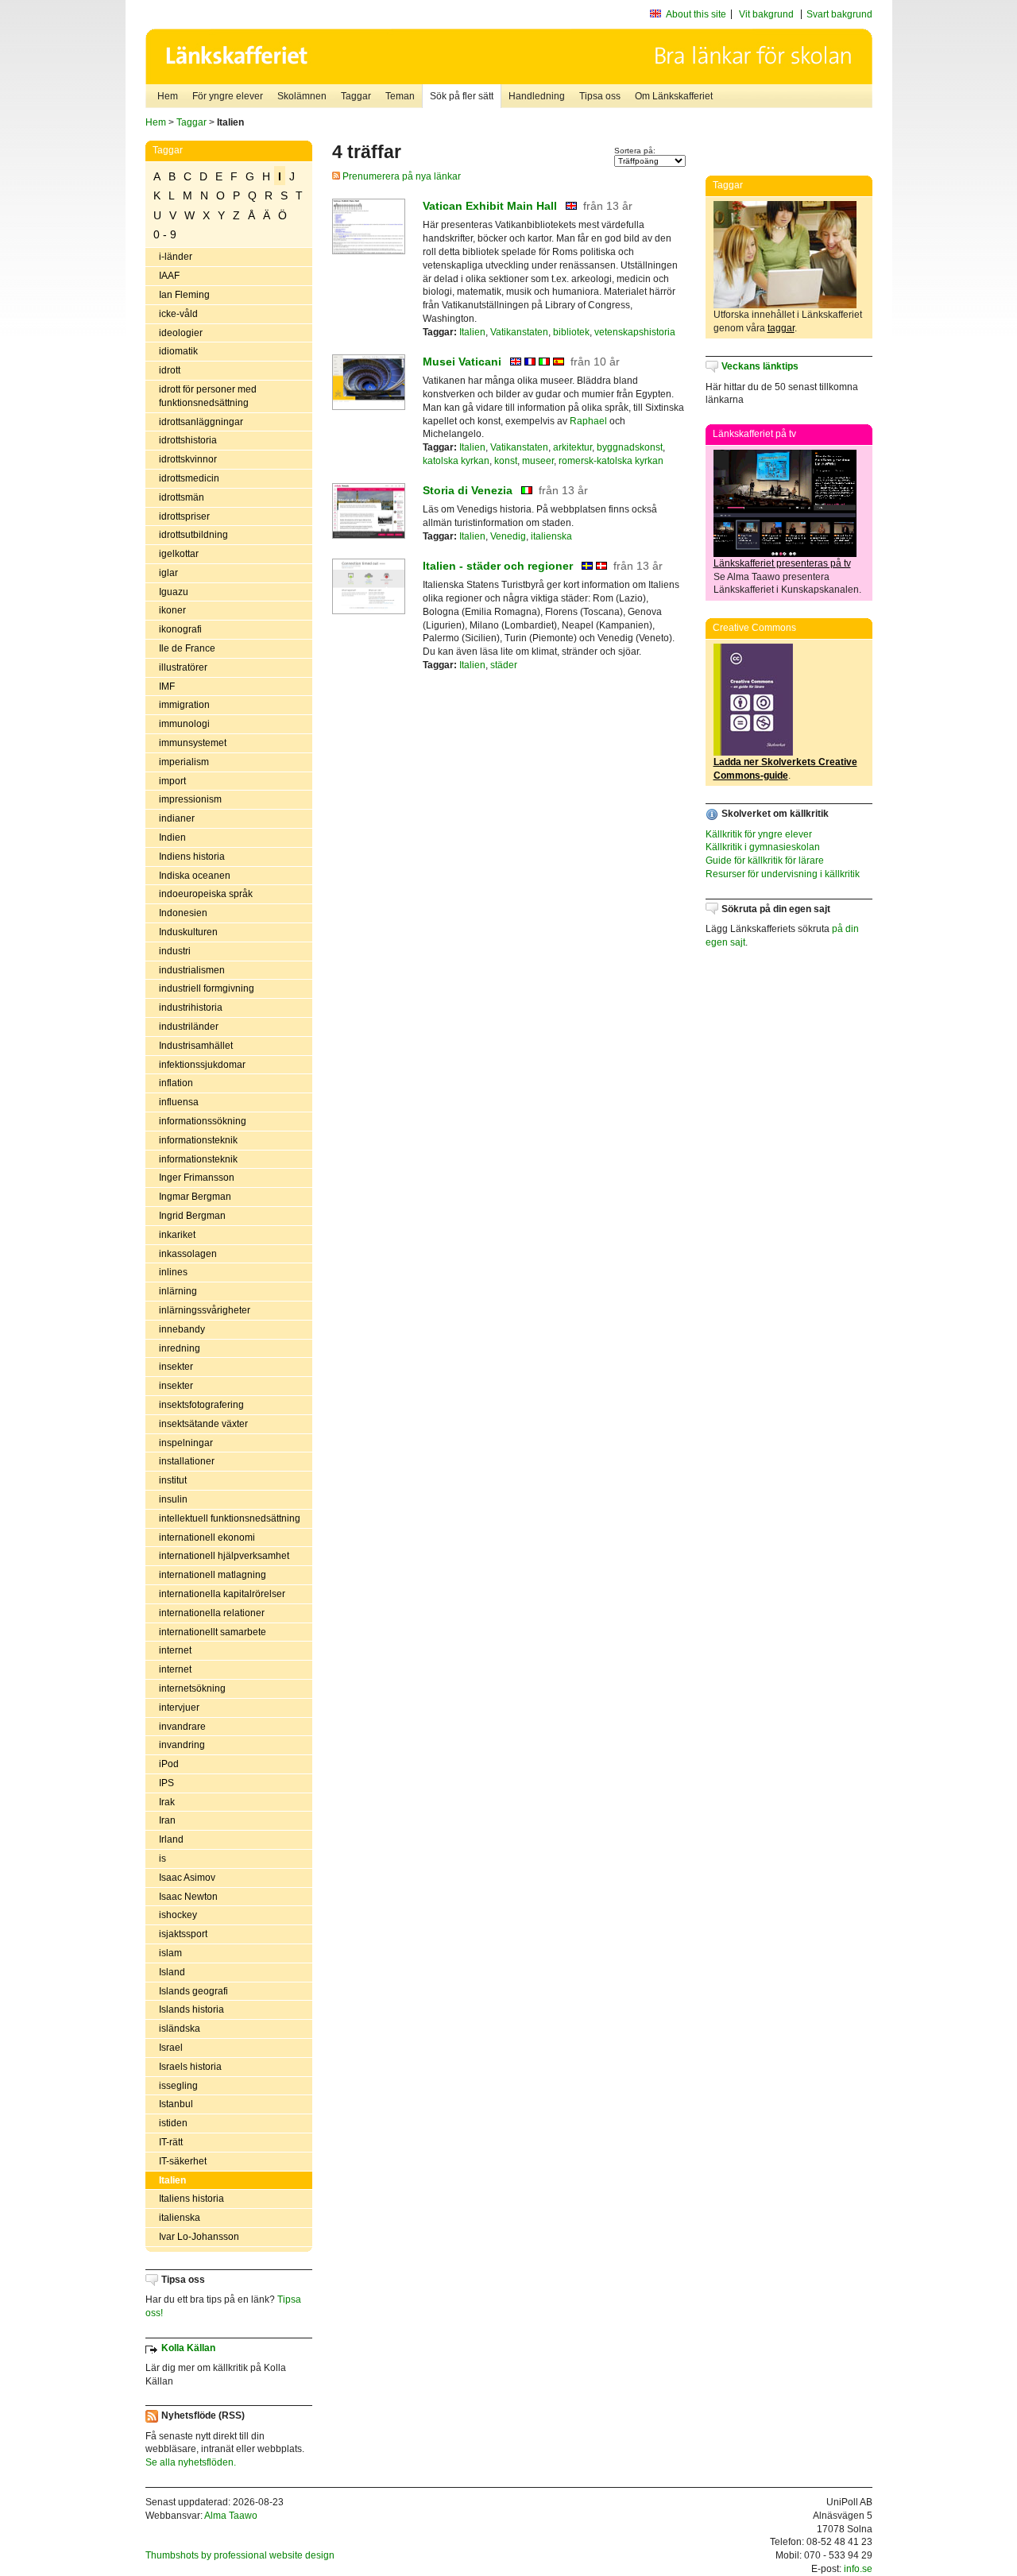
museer (538, 461)
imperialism (184, 762)
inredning (180, 1348)
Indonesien (183, 913)
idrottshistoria (188, 440)
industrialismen (192, 970)
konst (506, 461)
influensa (179, 1102)
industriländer (189, 1027)
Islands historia (191, 2009)
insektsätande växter (203, 1424)
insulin (173, 1499)
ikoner (172, 610)
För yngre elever (228, 96)
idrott (170, 370)
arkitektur (572, 447)
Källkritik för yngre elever (759, 834)
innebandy (182, 1329)
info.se (858, 2569)
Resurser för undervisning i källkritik (783, 874)
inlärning (178, 1291)
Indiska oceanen (195, 876)
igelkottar (179, 554)
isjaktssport (183, 1934)
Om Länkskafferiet (674, 96)
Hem (168, 96)
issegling (178, 2086)
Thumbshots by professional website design (240, 2555)
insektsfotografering (201, 1405)
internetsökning (192, 1688)
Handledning (537, 96)
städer (504, 665)
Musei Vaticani (462, 362)
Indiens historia (192, 857)
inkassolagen (188, 1254)
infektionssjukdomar (202, 1065)
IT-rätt (171, 2142)
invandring (182, 1745)
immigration (184, 705)
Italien (172, 2180)
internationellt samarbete (213, 1632)
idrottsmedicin (189, 478)
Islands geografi (193, 1991)
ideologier (181, 333)
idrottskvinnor (188, 459)
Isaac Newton (188, 1897)
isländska (180, 2029)
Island (172, 1972)
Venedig (508, 536)
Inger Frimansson (197, 1178)
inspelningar (186, 1443)
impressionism (190, 799)
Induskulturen (188, 932)
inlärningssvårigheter (205, 1310)
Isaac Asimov (187, 1878)
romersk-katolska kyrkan (611, 461)
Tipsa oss (600, 96)
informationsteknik (198, 1140)
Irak (167, 1802)
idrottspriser (184, 516)
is (162, 1859)
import (172, 781)
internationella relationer (212, 1613)
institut (173, 1480)
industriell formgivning (207, 988)
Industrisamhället (196, 1046)
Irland (171, 1839)
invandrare (182, 1727)
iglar (168, 573)
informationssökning (203, 1121)
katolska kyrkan (456, 461)
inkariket (177, 1235)
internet (175, 1650)
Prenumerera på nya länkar (400, 176)
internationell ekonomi (207, 1537)
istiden (173, 2123)
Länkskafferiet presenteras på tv (782, 563)
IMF (167, 687)
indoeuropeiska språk (206, 894)
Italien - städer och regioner (498, 566)
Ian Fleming (184, 295)
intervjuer (179, 1708)
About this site (696, 14)
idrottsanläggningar (201, 422)
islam (170, 1953)
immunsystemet (193, 743)
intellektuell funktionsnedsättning (230, 1518)
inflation (176, 1083)
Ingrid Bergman (192, 1216)
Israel (171, 2048)
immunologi (184, 724)
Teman (400, 96)
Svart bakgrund (839, 14)
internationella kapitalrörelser (222, 1594)
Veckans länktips (760, 366)
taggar (781, 328)
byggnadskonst (630, 447)
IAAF (169, 276)
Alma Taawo (231, 2516)
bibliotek (571, 332)
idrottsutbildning (193, 535)
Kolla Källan (188, 2348)
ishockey (178, 1915)
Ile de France (187, 648)
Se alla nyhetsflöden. (191, 2462)
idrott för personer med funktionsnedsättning (208, 396)
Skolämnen (302, 96)
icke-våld (178, 314)
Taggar (356, 96)
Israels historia (190, 2067)
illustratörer (183, 667)
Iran (167, 1820)
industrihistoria (191, 1008)
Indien (172, 837)
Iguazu (174, 592)
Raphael (588, 421)
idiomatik (178, 351)
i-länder (176, 257)
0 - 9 (165, 234)
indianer (177, 818)
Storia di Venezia (468, 490)
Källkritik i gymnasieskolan (763, 847)
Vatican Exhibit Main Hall (490, 206)
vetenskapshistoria (635, 332)
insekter (176, 1367)
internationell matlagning (213, 1575)
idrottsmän (182, 497)
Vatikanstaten (519, 332)
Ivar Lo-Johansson (199, 2237)
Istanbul (176, 2104)
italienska (180, 2218)
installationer (187, 1461)
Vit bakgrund (766, 14)
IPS (166, 1783)
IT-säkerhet (183, 2161)
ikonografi (180, 629)
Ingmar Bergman (195, 1197)
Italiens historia (191, 2199)
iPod (169, 1764)
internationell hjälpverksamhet (224, 1556)
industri (175, 951)
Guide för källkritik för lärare (765, 861)
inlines (173, 1272)
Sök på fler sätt (462, 96)
